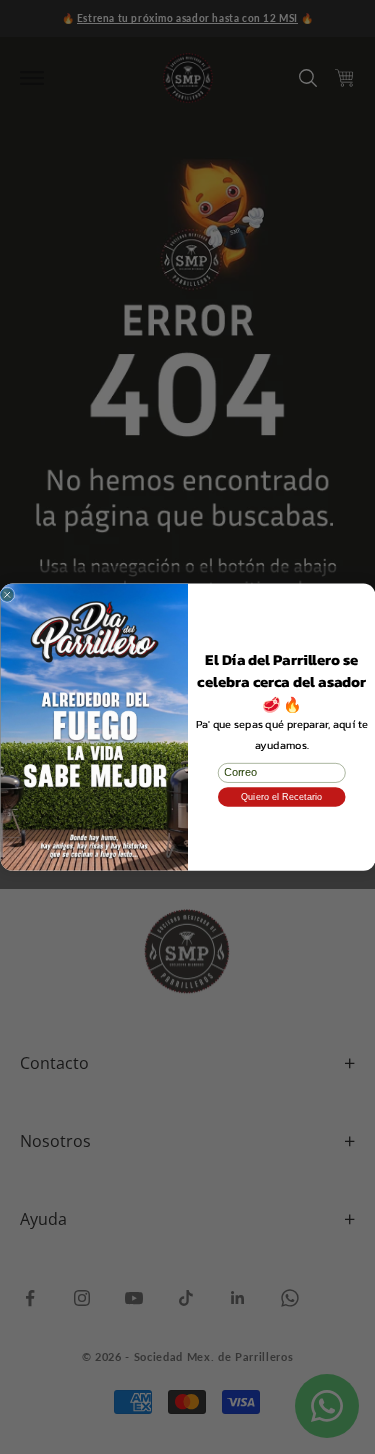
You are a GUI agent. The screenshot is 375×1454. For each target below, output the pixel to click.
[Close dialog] (7, 595)
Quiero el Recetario (281, 796)
